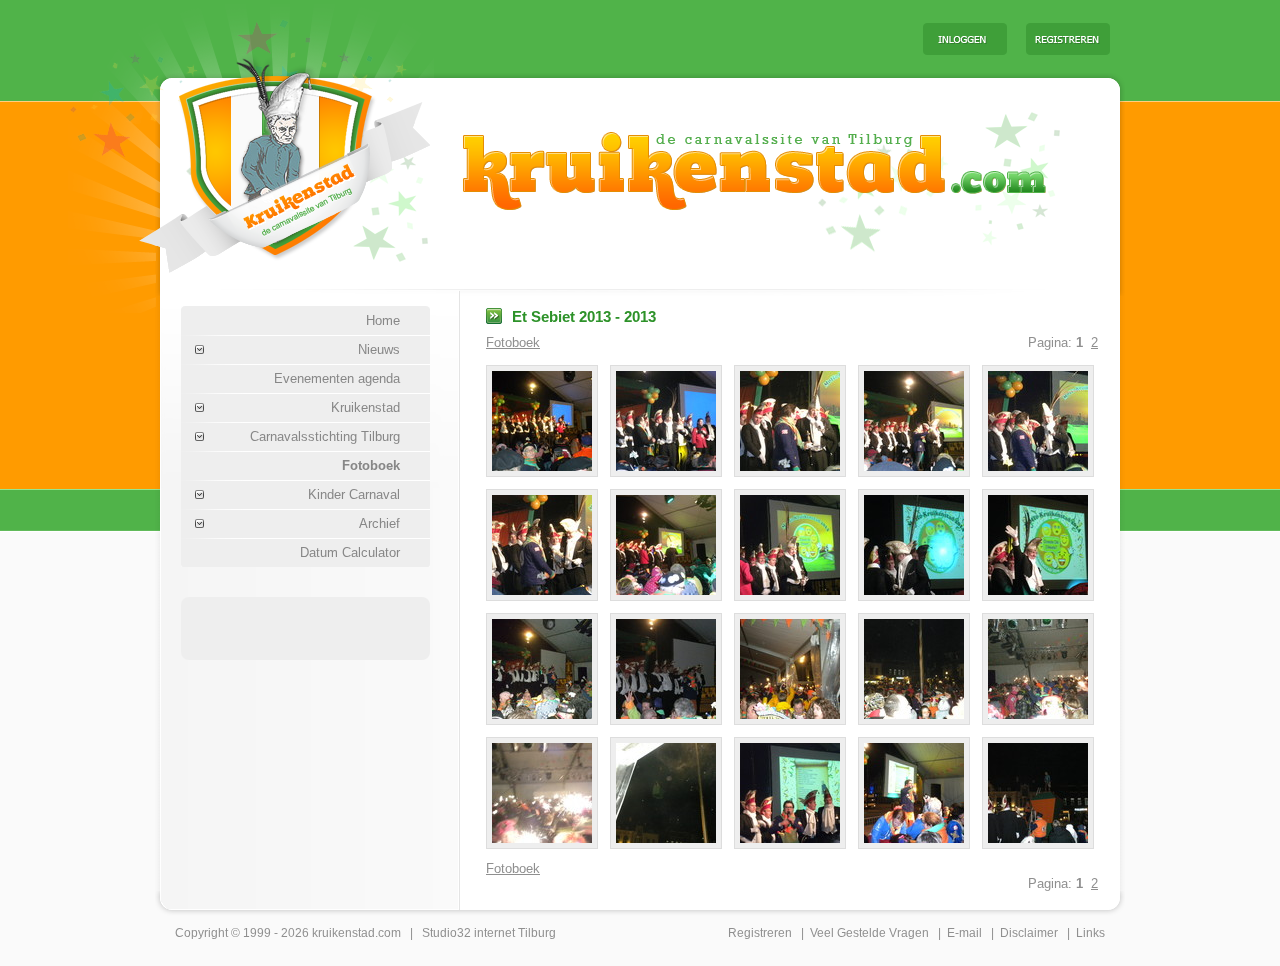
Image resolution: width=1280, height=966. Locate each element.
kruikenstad (343, 933)
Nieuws (379, 349)
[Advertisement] (659, 38)
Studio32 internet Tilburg (489, 933)
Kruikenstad (365, 407)
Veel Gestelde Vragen (869, 933)
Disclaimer (1029, 933)
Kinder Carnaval (354, 494)
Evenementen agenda (337, 378)
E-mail (964, 933)
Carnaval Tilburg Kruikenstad (251, 158)
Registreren (760, 933)
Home (383, 320)
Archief (379, 523)
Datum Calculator (350, 552)
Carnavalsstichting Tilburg (325, 436)
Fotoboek (371, 465)
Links (1090, 933)
